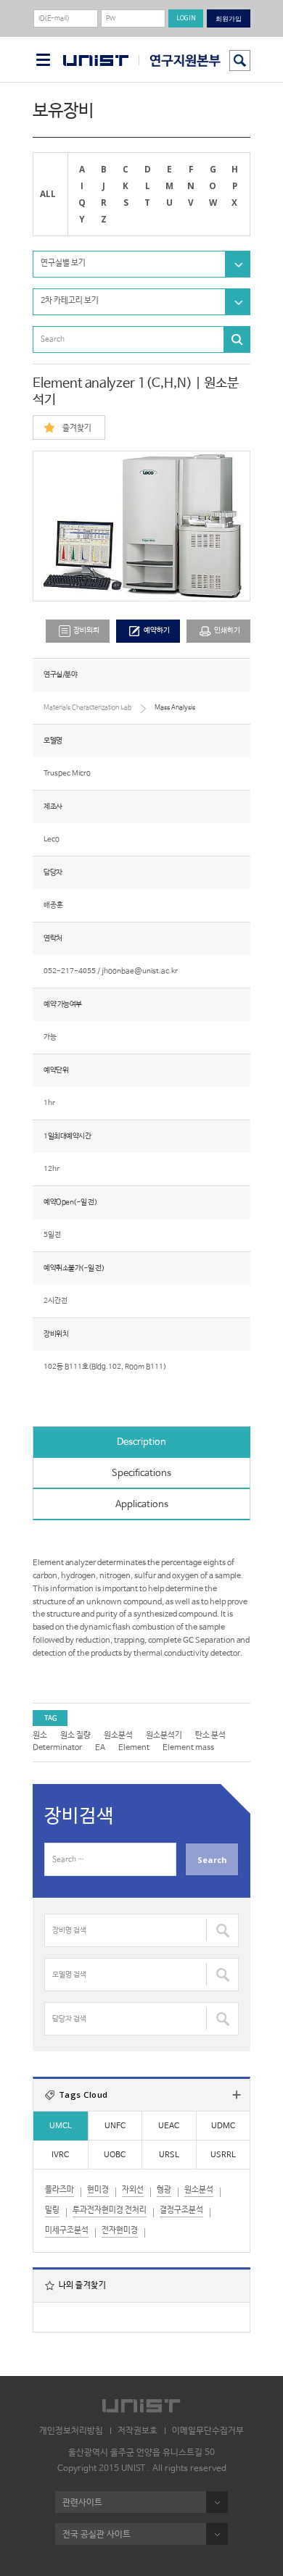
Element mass (188, 1748)
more (237, 2095)
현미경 (98, 2190)
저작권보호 (138, 2431)
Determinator (57, 1748)
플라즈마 (60, 2190)
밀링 (52, 2210)
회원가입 (229, 18)
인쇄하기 (227, 631)
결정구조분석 (181, 2210)
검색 (240, 61)
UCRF (180, 61)
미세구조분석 (67, 2230)
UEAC (169, 2126)
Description (141, 1442)
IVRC (60, 2155)
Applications (142, 1505)
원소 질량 (75, 1735)
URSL (169, 2155)
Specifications (141, 1474)
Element (134, 1748)
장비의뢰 (86, 631)
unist (96, 61)
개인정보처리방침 (71, 2431)
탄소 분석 (210, 1735)
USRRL (223, 2155)
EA (100, 1748)
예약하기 (157, 631)
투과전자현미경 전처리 (110, 2210)
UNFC (115, 2126)
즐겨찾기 (77, 428)
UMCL (61, 2126)
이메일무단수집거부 (208, 2431)
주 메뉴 (43, 60)
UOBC (115, 2155)
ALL (48, 193)
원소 (40, 1735)
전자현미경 (120, 2230)
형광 (164, 2190)
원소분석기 (164, 1735)
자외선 (133, 2190)
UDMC (223, 2126)
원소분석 (118, 1735)
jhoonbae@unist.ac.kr (140, 971)
